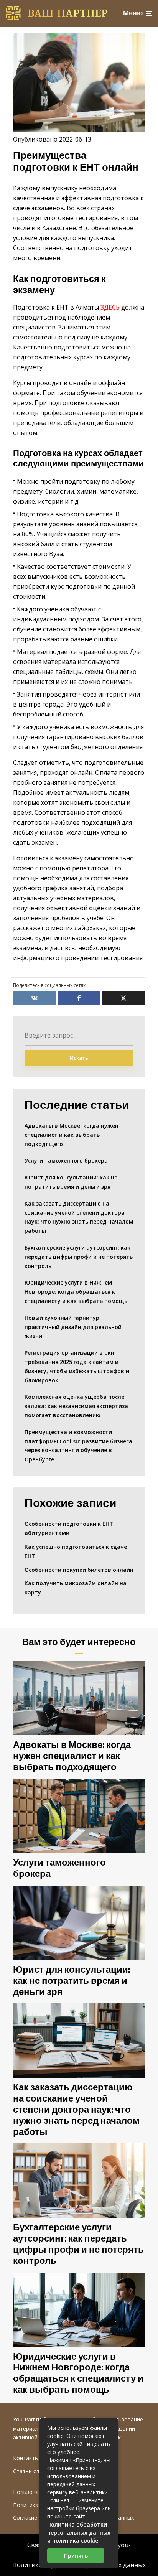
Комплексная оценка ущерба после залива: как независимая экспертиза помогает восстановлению (76, 1406)
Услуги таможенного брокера (66, 1160)
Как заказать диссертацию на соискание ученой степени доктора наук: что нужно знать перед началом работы (79, 1217)
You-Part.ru (27, 2419)
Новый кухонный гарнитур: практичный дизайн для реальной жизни (73, 1327)
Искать (79, 1058)
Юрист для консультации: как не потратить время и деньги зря (71, 1182)
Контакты (26, 2458)
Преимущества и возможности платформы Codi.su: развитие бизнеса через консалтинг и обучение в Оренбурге (78, 1446)
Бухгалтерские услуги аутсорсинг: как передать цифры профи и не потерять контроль (79, 1257)
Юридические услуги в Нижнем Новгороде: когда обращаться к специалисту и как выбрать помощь (76, 1292)
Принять (76, 2555)
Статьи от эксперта (39, 2471)
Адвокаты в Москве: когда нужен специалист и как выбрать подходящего (72, 1135)
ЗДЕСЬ (110, 307)
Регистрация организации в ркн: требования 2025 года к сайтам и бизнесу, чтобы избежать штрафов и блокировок (77, 1366)
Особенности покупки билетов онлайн (79, 1570)
